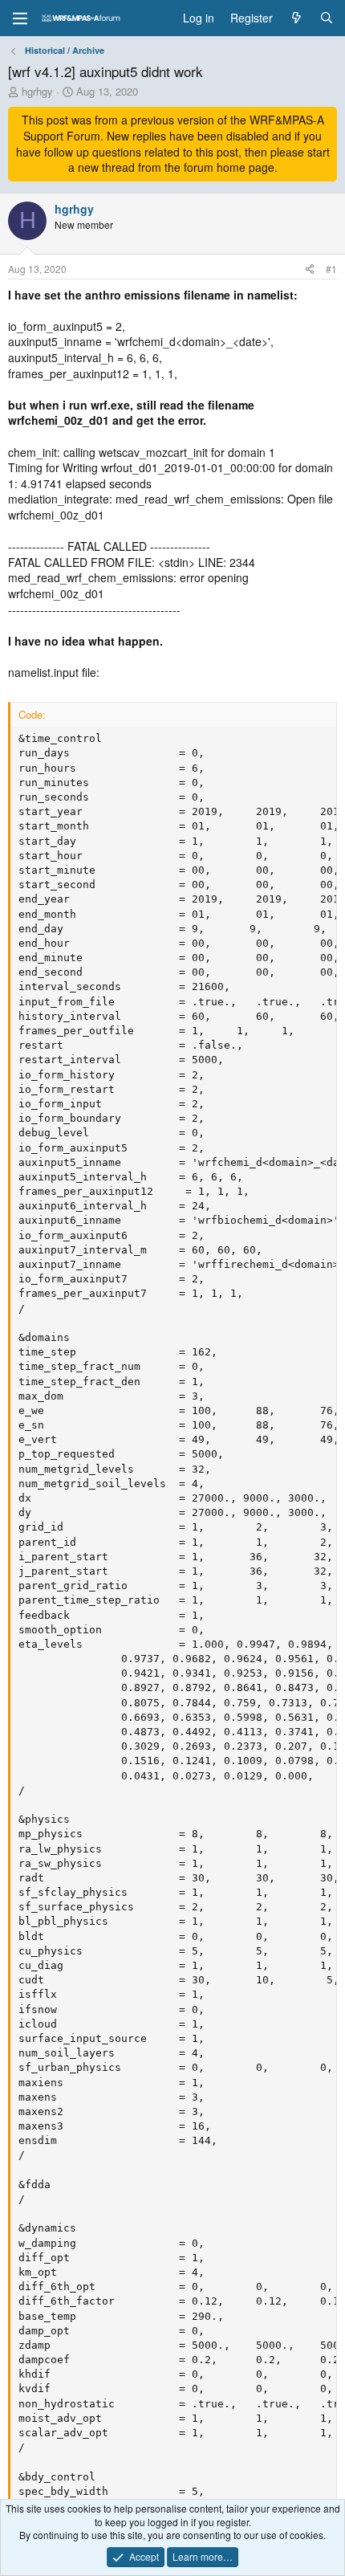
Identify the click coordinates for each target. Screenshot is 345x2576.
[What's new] (296, 18)
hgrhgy (37, 91)
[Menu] (20, 18)
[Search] (327, 18)
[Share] (310, 269)
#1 (331, 269)
